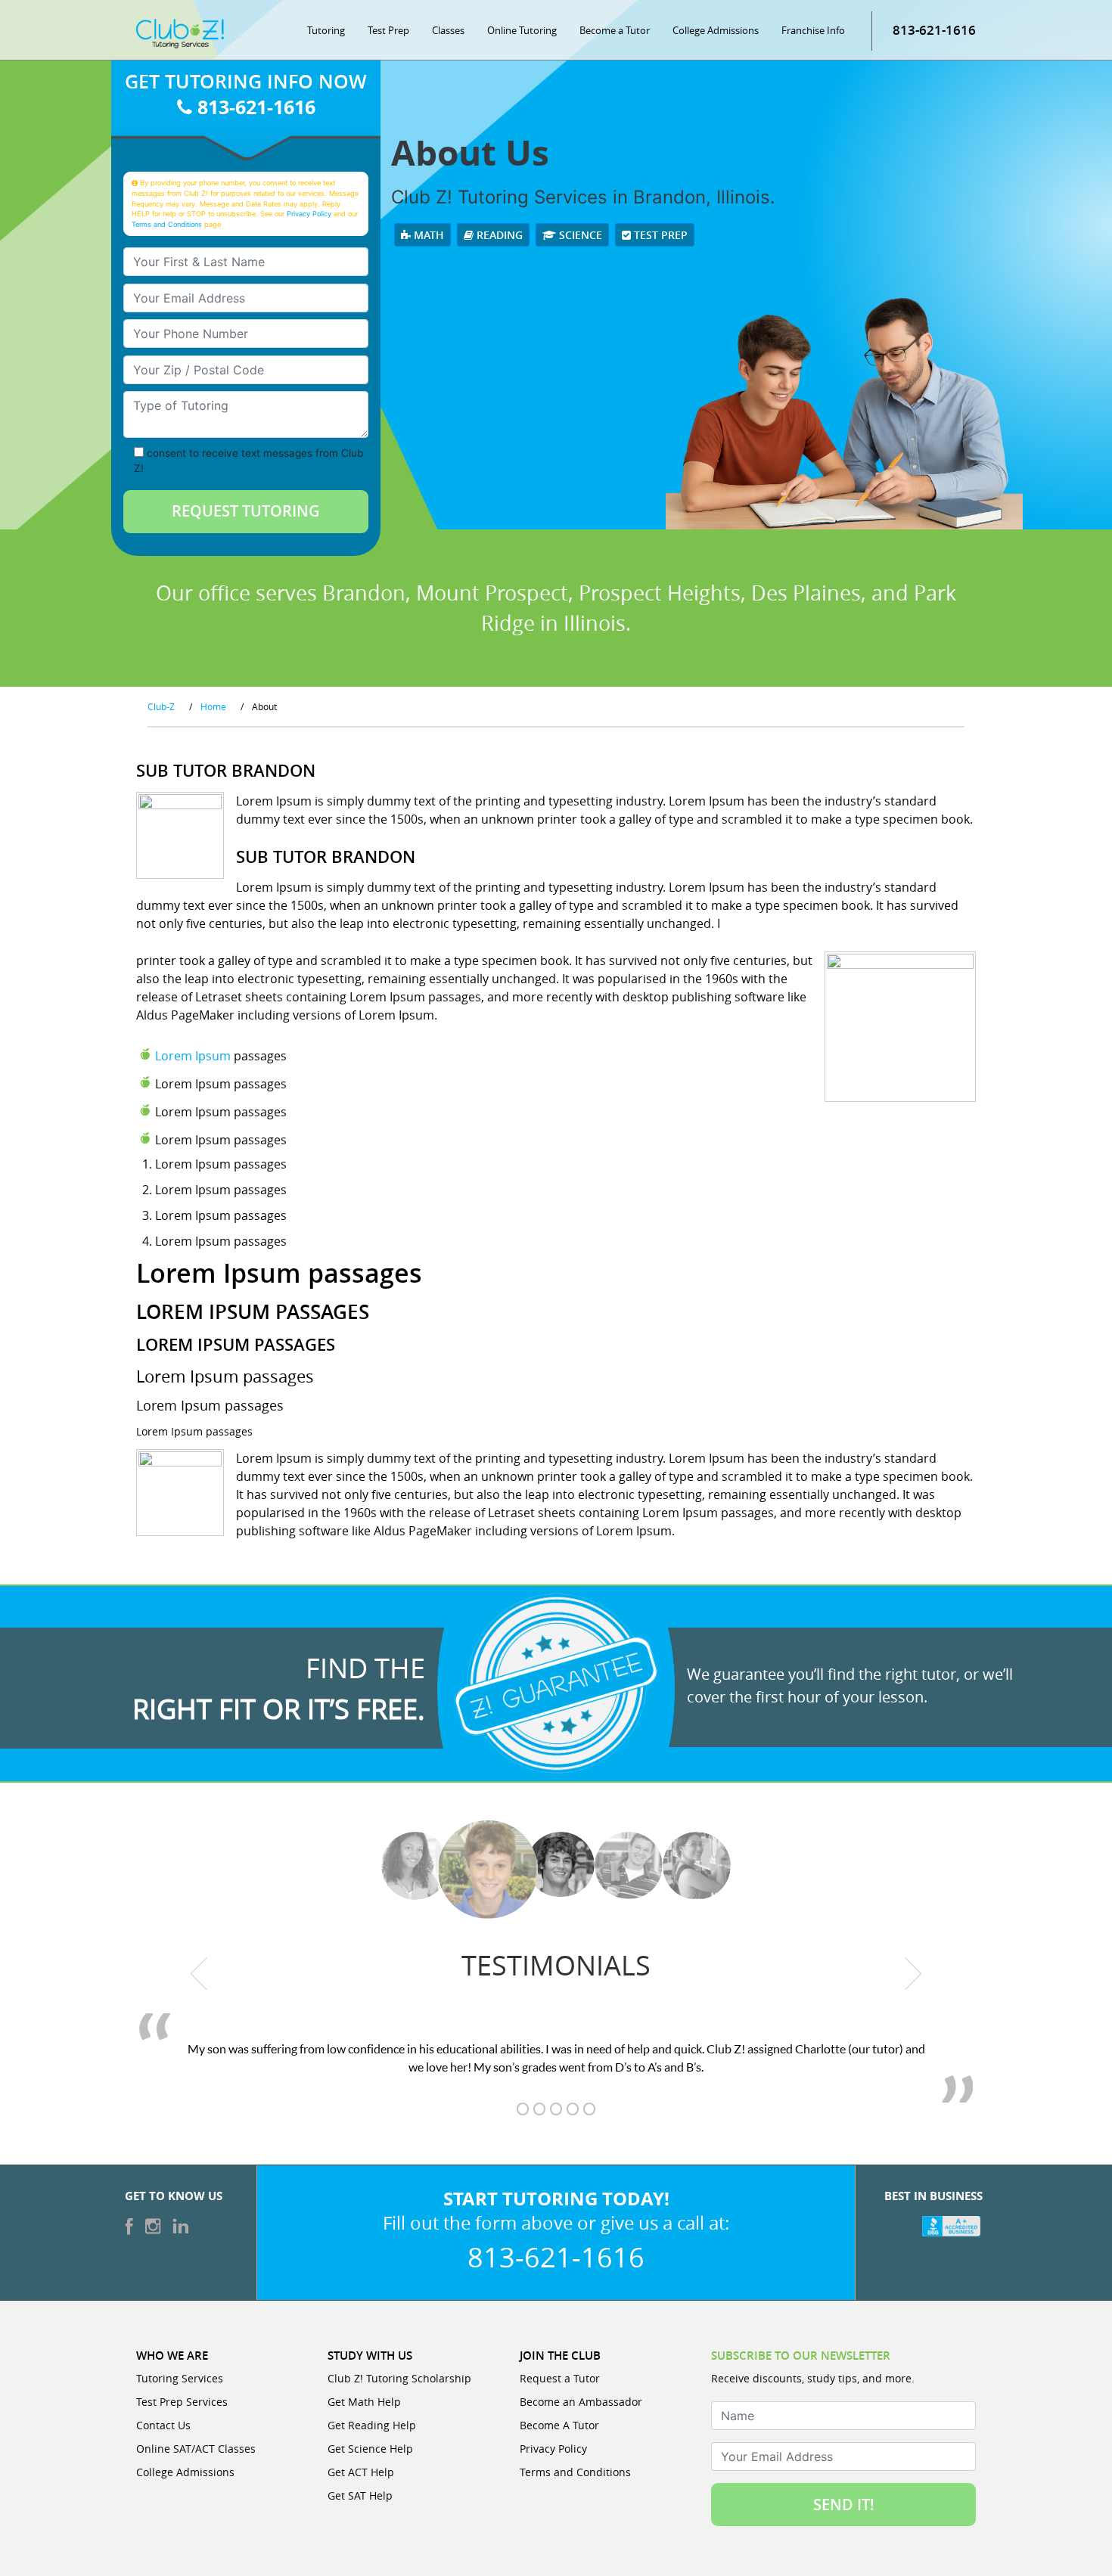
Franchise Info (813, 30)
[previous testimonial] (199, 1973)
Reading (498, 235)
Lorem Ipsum (193, 1056)
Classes (448, 30)
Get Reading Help (372, 2425)
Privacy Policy (309, 214)
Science (579, 235)
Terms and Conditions (167, 224)
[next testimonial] (913, 1973)
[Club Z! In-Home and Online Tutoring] (180, 33)
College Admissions (716, 30)
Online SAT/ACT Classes (196, 2449)
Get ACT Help (361, 2472)
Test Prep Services (182, 2402)
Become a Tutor (615, 30)
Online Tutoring (522, 30)
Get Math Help (364, 2402)
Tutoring (326, 30)
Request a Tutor (560, 2378)
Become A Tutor (559, 2425)
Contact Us (163, 2425)
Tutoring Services (180, 2378)
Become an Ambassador (581, 2402)
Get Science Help (370, 2449)
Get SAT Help (360, 2495)
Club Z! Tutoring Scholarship (399, 2378)
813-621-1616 (934, 30)
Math (427, 235)
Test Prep (388, 30)
